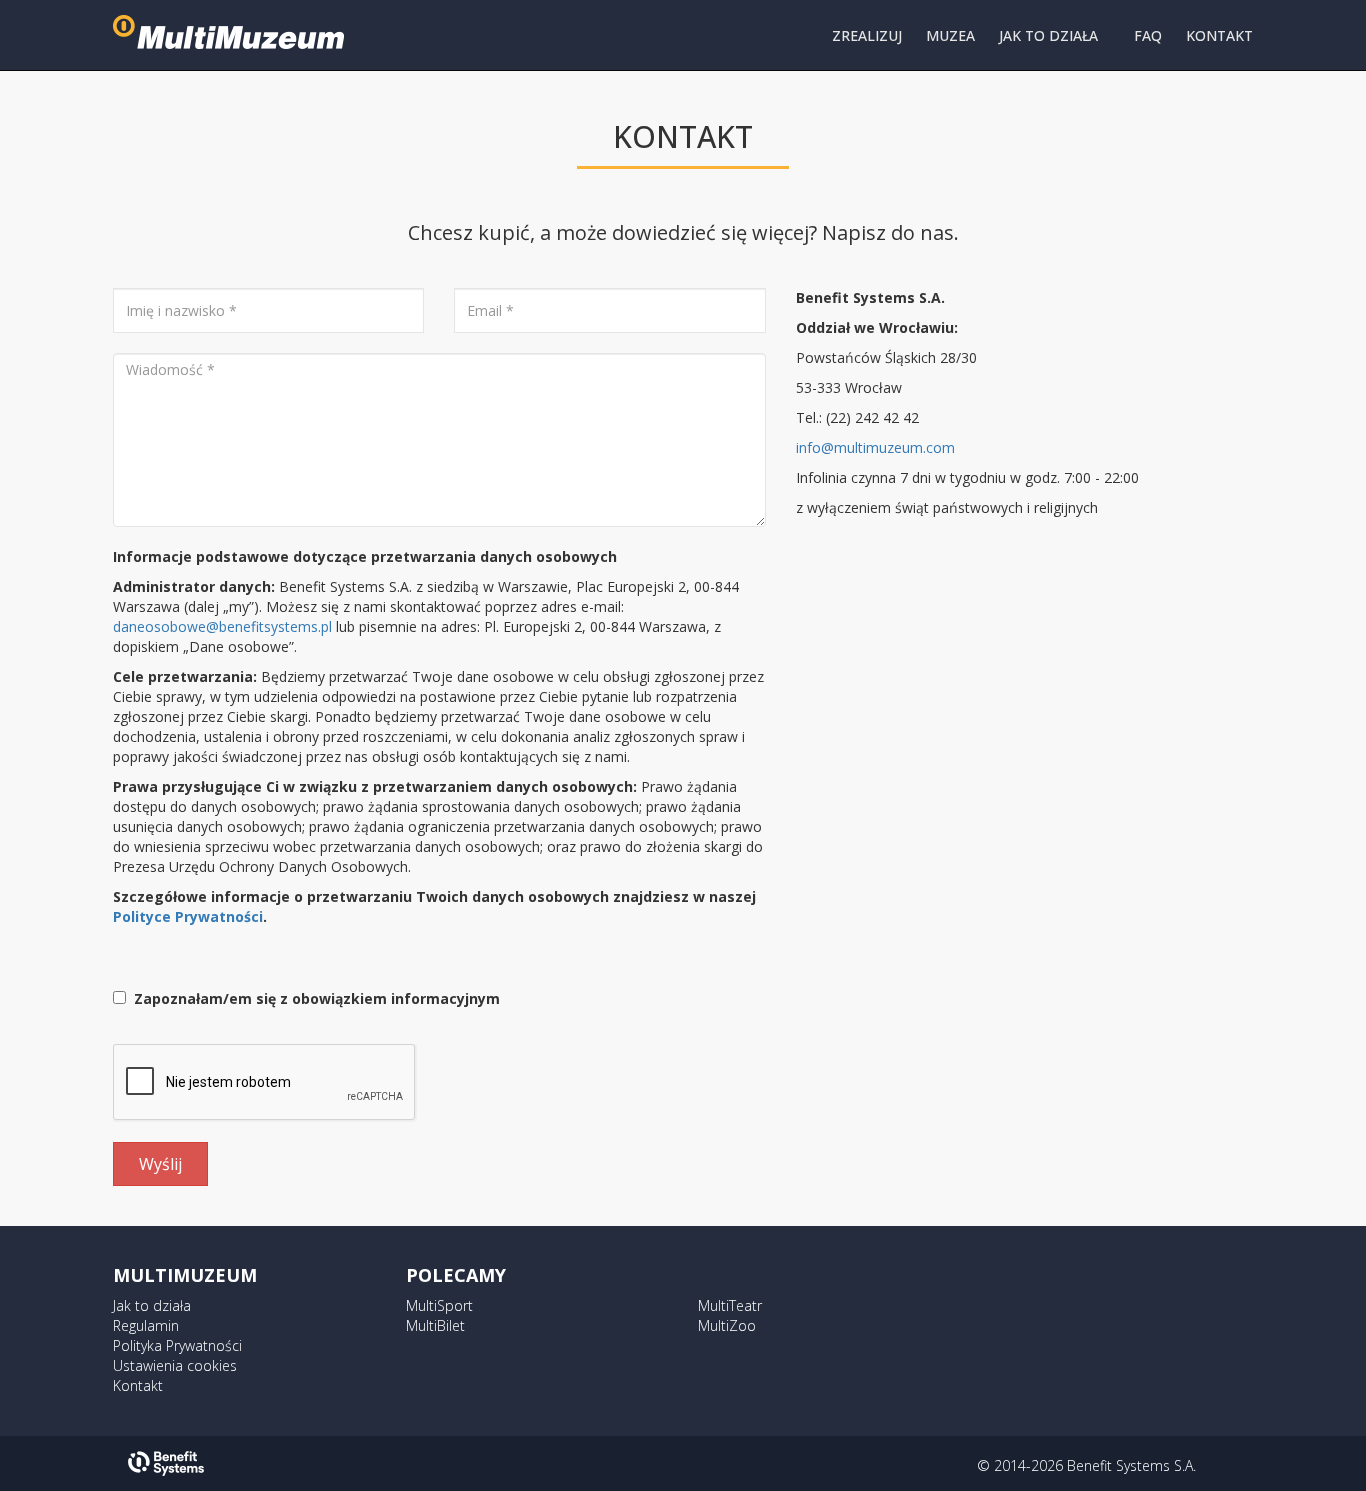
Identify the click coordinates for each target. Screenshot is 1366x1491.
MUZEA (950, 35)
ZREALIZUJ (867, 35)
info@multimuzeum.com (875, 447)
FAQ (1148, 35)
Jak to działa (152, 1305)
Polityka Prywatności (177, 1345)
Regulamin (146, 1325)
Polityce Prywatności (188, 916)
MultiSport (439, 1305)
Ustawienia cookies (175, 1365)
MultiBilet (435, 1325)
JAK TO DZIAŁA (1048, 35)
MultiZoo (727, 1325)
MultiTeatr (730, 1305)
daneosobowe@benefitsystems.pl (222, 626)
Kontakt (138, 1385)
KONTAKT (1219, 35)
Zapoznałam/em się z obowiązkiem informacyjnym (313, 998)
